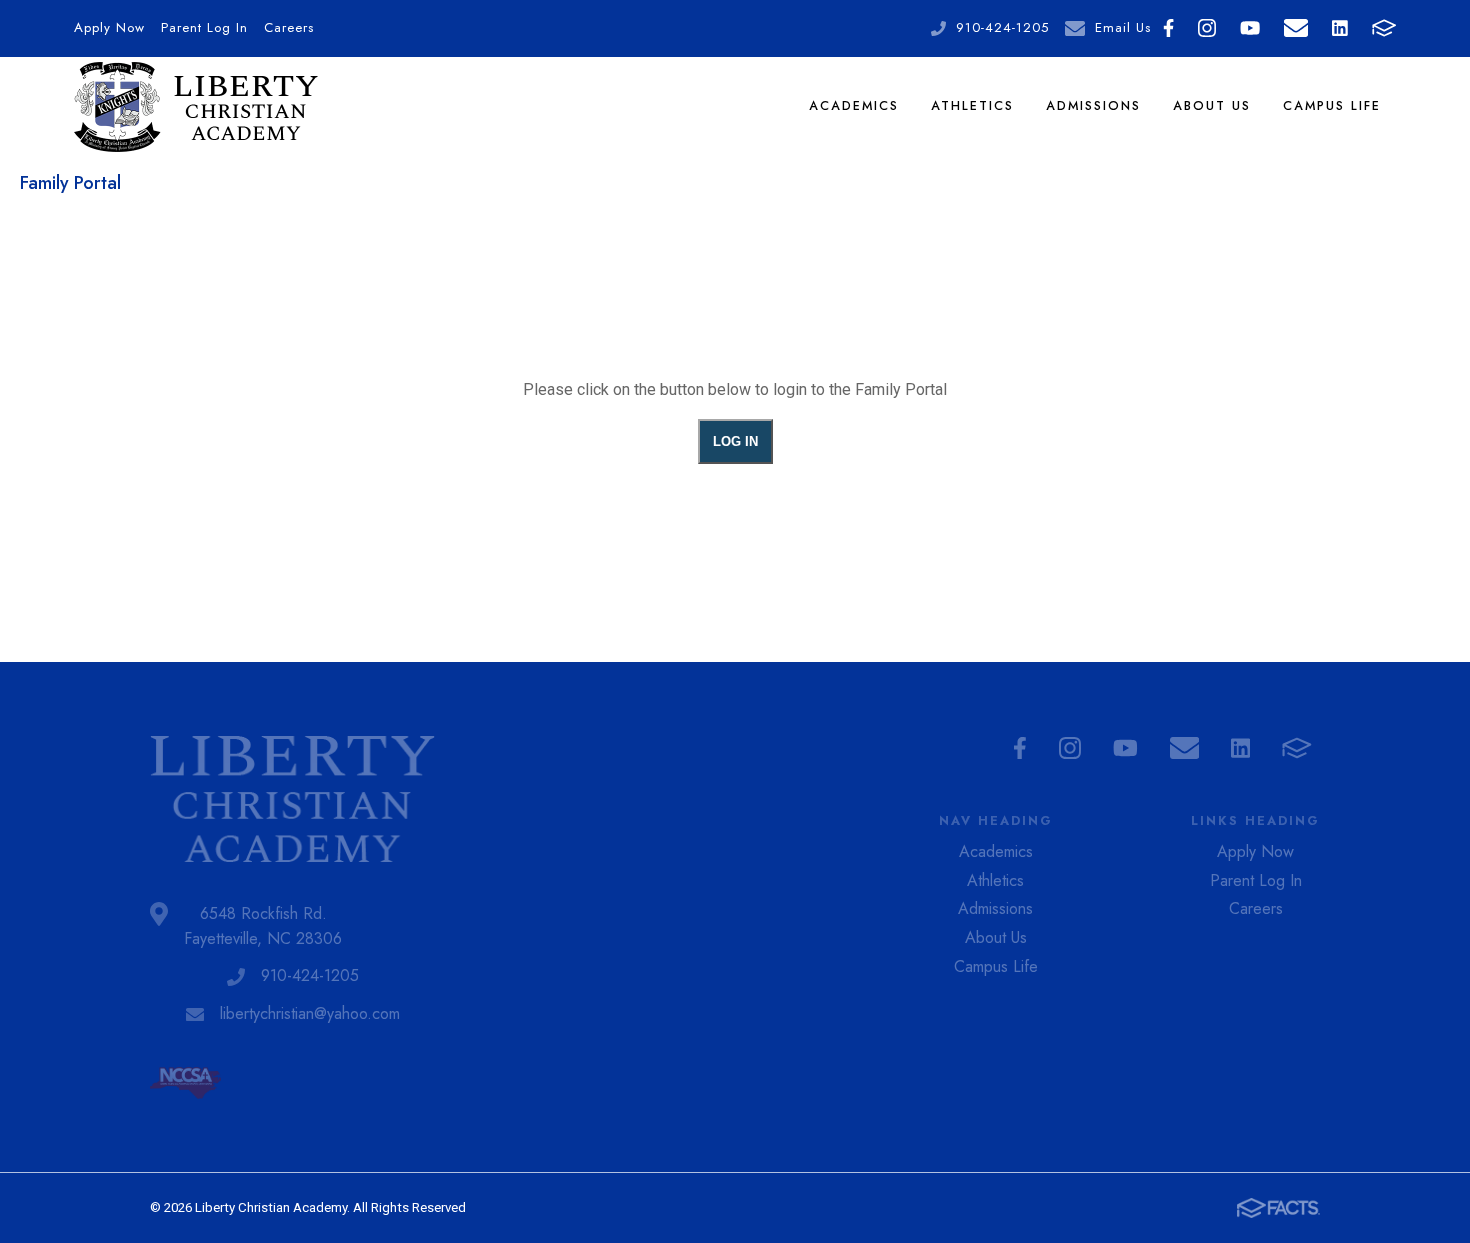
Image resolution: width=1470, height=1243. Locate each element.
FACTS (1384, 28)
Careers (289, 27)
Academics (854, 106)
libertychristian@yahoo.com (310, 1013)
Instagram (1207, 28)
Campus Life (1332, 106)
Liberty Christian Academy (196, 107)
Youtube (1250, 28)
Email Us (1123, 27)
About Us (1212, 106)
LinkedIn (1340, 28)
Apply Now (109, 27)
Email (1296, 28)
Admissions (1093, 106)
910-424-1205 (1002, 27)
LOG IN (735, 441)
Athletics (972, 106)
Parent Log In (204, 27)
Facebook (1168, 28)
